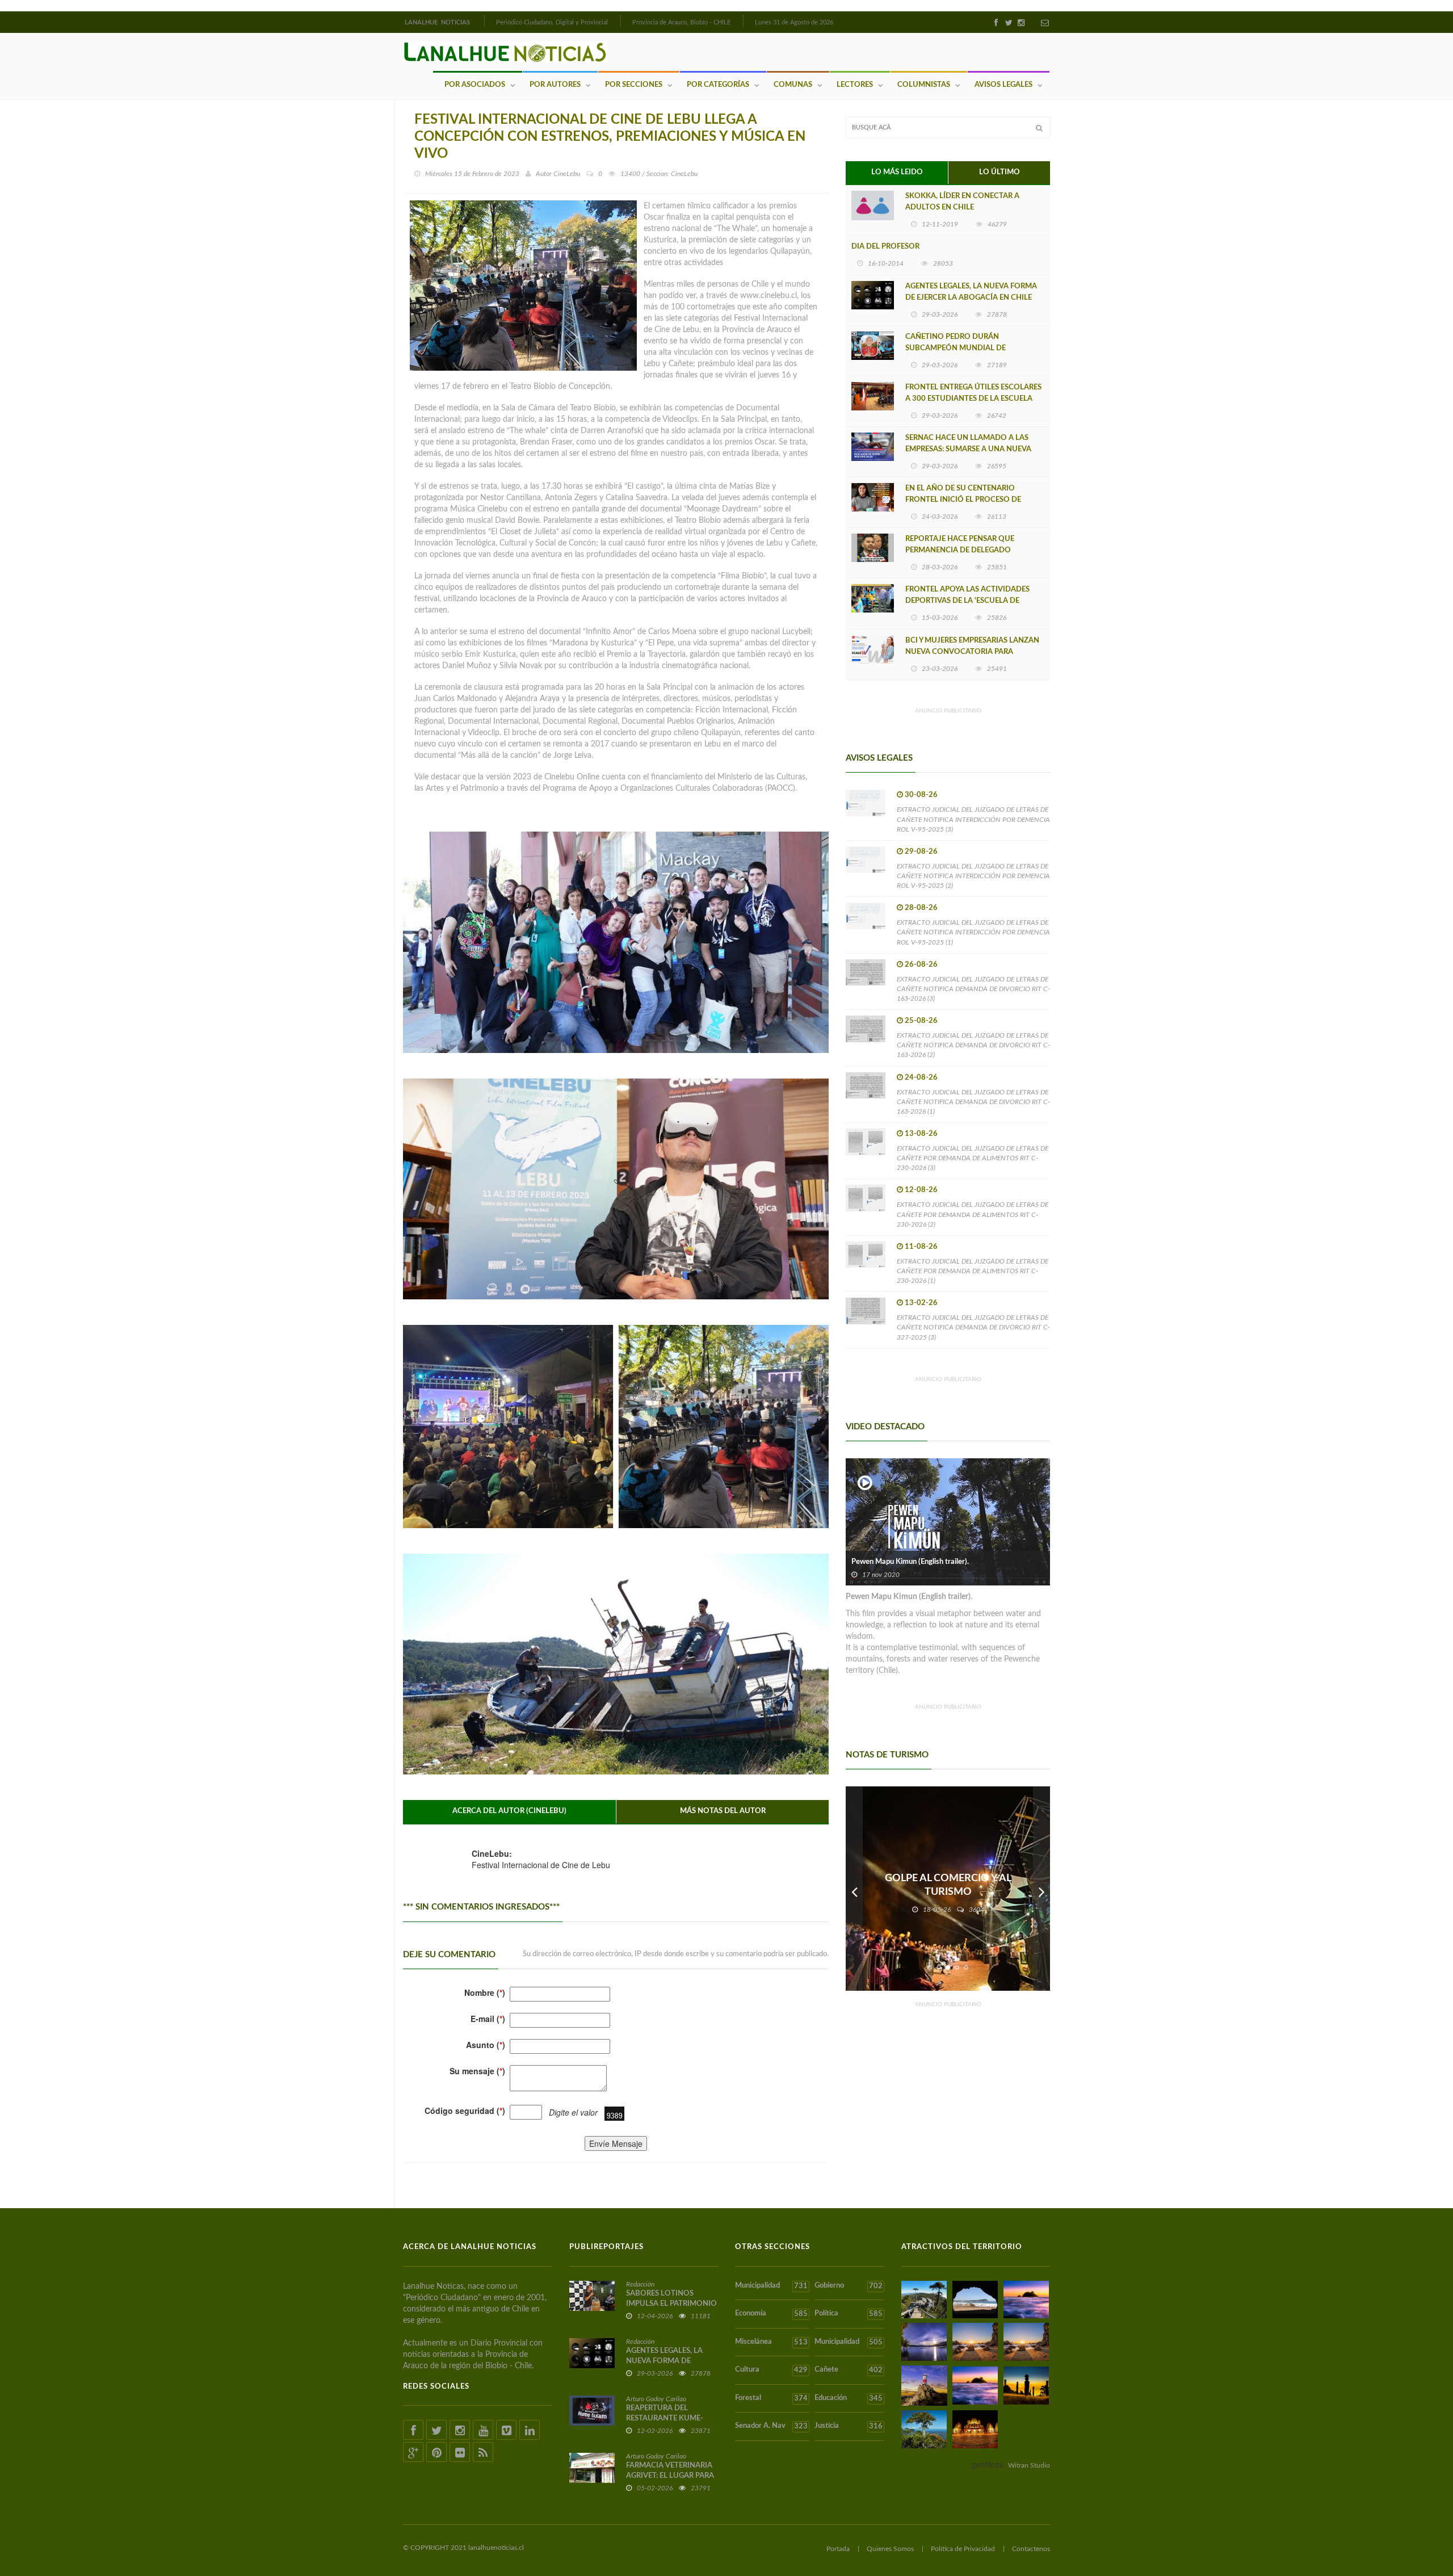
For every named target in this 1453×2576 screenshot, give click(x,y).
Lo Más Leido (897, 172)
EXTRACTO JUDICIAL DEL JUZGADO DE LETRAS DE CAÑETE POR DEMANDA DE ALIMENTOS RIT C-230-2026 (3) (973, 1158)
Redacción (640, 2284)
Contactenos (1031, 2549)
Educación (848, 2398)
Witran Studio (1029, 2465)
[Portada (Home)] (483, 21)
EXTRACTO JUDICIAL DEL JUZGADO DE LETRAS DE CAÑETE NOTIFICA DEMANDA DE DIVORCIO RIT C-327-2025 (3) (973, 1327)
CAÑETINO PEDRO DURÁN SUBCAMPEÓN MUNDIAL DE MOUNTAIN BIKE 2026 (956, 348)
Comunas (793, 85)
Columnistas (924, 85)
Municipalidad (771, 2286)
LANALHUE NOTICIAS (438, 22)
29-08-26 (921, 852)
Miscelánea (771, 2342)
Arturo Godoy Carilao (656, 2399)
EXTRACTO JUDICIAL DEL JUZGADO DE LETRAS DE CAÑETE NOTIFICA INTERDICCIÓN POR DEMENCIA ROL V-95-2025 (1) (973, 932)
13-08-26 (921, 1134)
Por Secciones (634, 85)
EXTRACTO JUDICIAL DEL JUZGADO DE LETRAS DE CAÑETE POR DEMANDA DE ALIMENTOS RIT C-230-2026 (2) (973, 1214)
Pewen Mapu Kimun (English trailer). (910, 1562)
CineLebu (567, 174)
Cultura (771, 2370)
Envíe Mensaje (616, 2143)
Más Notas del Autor (723, 1811)
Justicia (848, 2426)
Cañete (848, 2370)
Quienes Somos (890, 2549)
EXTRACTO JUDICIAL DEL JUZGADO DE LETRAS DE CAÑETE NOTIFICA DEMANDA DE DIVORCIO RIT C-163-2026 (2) (973, 1045)
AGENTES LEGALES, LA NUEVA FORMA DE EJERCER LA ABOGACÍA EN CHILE (971, 292)
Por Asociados (475, 85)
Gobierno (848, 2286)
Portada (838, 2549)
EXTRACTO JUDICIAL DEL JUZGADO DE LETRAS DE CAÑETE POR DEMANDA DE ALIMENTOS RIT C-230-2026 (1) (973, 1271)
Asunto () (486, 2045)
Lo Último (1000, 172)
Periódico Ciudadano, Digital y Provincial (552, 22)
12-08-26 (921, 1190)
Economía (771, 2314)
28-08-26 (921, 908)
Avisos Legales (1003, 85)
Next (1042, 1889)
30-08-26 (921, 795)
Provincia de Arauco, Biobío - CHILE (681, 22)
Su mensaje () (477, 2071)
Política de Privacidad (963, 2549)
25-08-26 (921, 1021)
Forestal (771, 2398)
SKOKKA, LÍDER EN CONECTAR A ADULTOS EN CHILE (962, 202)
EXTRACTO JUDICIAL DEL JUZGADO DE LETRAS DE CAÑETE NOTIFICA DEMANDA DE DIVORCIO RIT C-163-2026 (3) (973, 989)
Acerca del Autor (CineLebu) (509, 1811)
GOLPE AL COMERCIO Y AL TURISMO (948, 1885)
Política (848, 2314)
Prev (854, 1889)
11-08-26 (921, 1247)
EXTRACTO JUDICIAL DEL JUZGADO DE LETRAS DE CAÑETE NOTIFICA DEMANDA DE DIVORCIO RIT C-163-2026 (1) (973, 1102)
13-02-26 (921, 1303)
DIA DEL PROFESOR (885, 247)
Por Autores (555, 85)
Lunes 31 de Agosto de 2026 (794, 22)
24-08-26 (921, 1078)
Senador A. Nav (771, 2426)
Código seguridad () (465, 2111)
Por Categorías (718, 85)
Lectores (855, 85)
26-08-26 (921, 965)
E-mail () (488, 2019)
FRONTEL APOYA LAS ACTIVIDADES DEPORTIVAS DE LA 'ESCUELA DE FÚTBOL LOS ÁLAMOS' (967, 601)
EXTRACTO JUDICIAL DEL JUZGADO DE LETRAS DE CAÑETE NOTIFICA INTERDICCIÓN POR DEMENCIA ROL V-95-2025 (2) (973, 876)
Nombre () (485, 1992)
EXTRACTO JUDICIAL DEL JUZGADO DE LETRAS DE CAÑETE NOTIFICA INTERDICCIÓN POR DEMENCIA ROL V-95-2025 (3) (973, 819)
